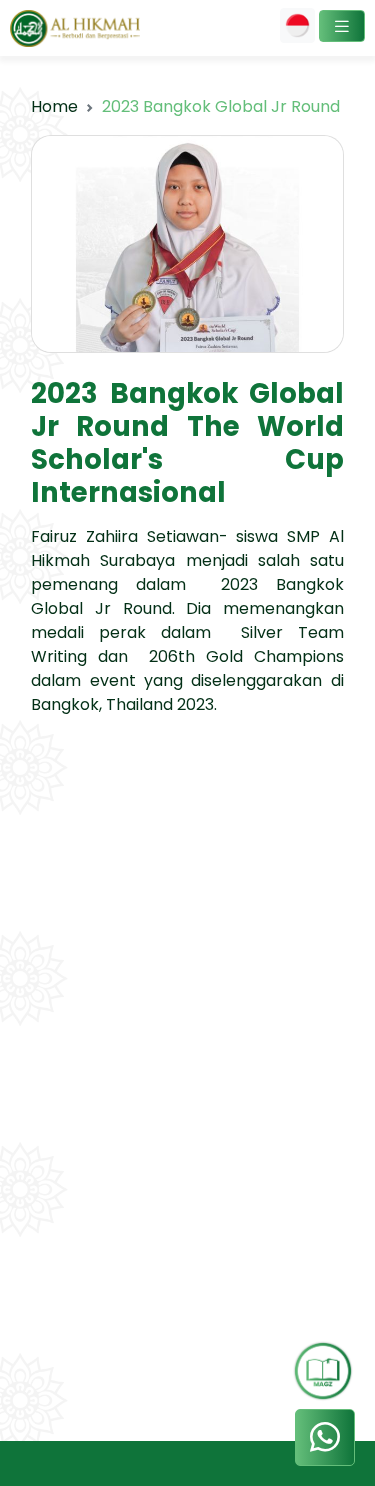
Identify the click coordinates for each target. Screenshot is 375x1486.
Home (54, 106)
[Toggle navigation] (342, 26)
